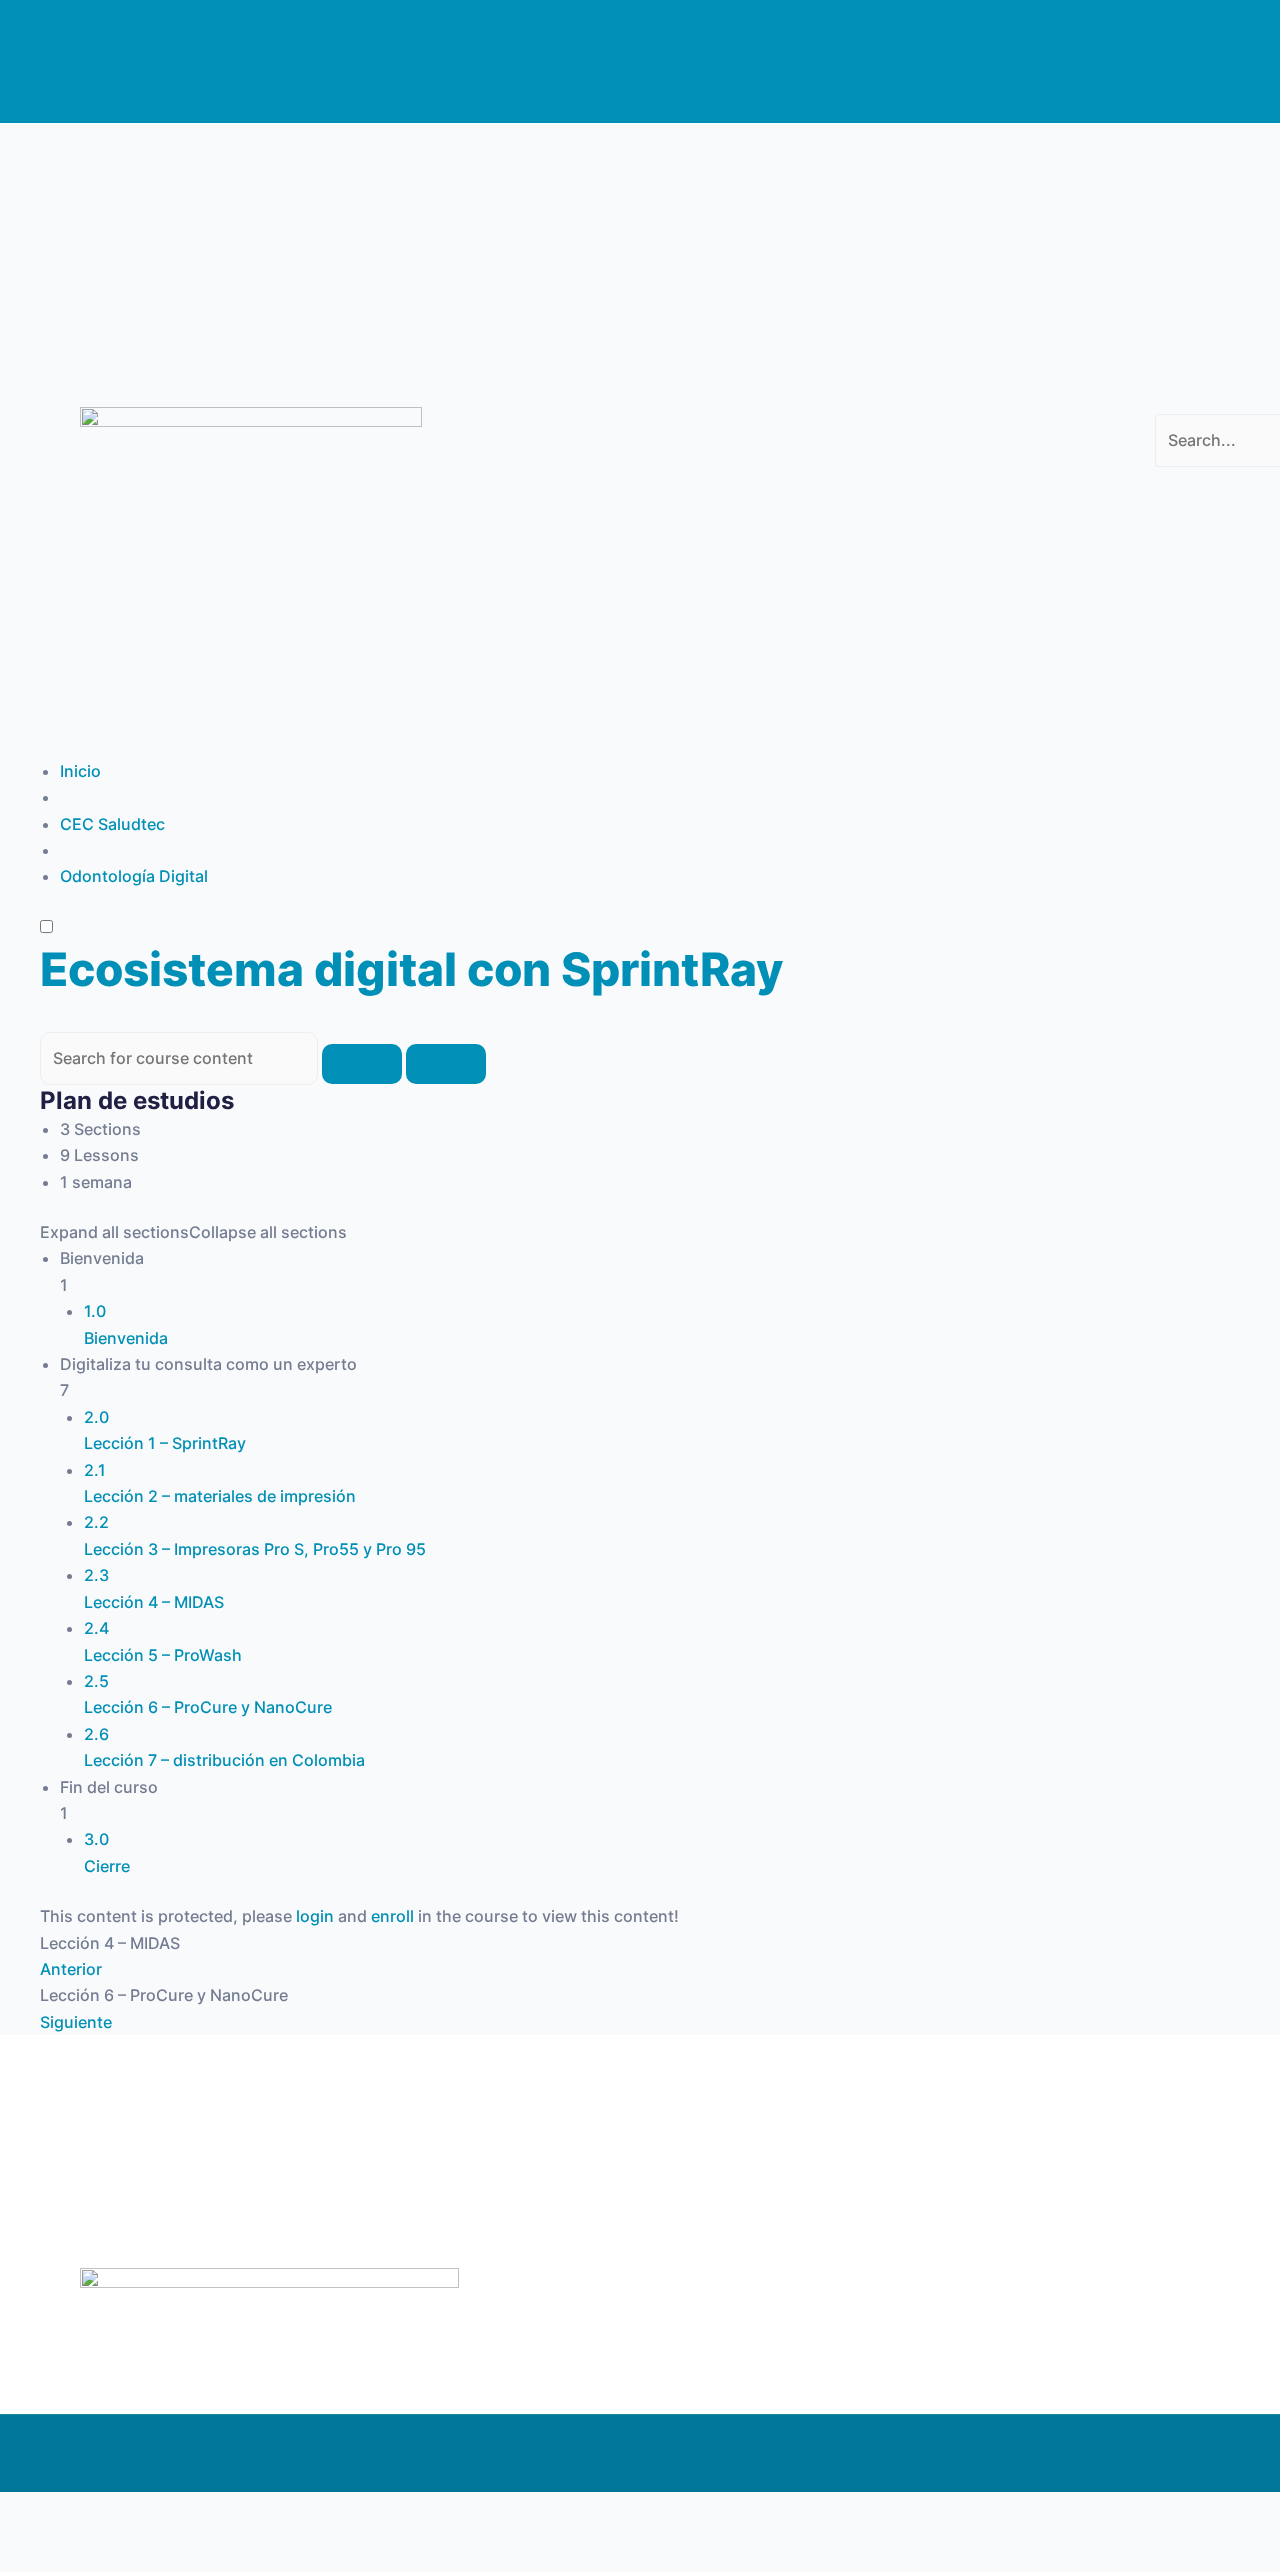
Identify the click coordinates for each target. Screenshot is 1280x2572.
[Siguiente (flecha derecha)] (124, 2552)
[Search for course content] (362, 1064)
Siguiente (76, 2022)
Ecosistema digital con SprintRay (411, 969)
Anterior (71, 1969)
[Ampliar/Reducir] (40, 2512)
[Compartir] (208, 2512)
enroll (392, 1916)
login (315, 1916)
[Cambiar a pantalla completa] (124, 2512)
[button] (1173, 401)
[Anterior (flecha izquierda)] (40, 2552)
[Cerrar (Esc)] (292, 2512)
